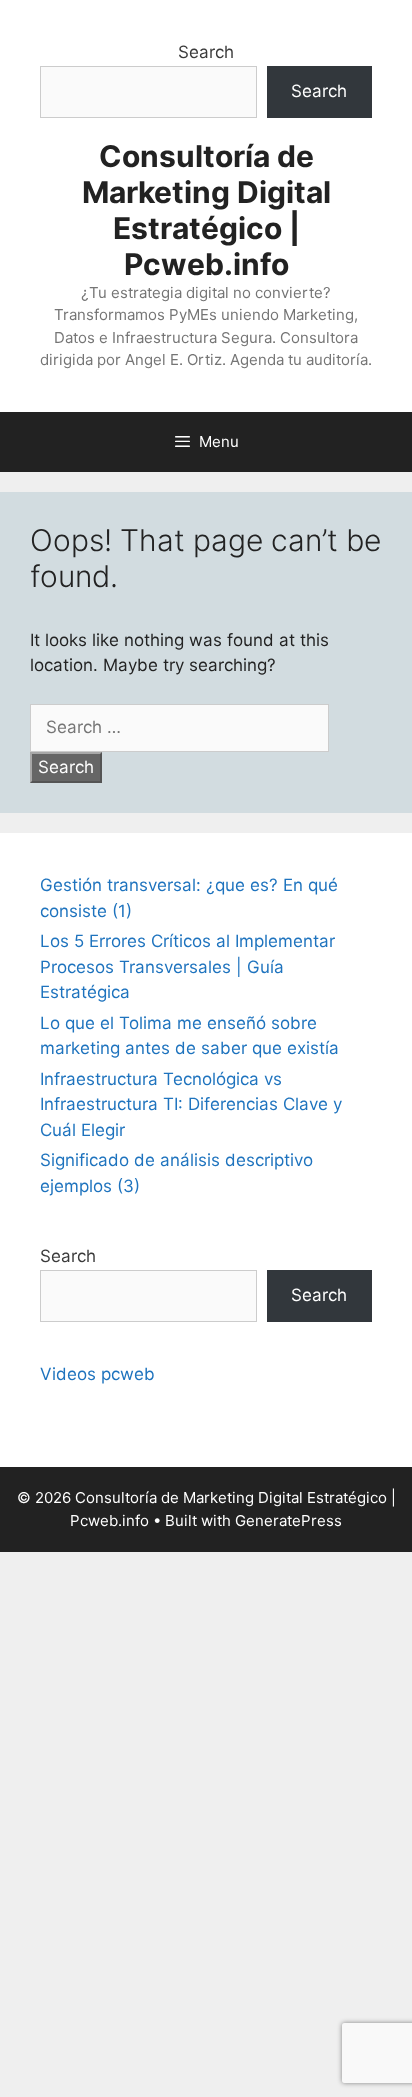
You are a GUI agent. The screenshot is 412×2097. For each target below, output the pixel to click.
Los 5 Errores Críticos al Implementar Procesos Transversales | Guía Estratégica (187, 966)
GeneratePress (288, 1520)
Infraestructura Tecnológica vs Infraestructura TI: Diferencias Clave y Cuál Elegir (191, 1104)
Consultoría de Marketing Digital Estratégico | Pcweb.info (206, 210)
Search (206, 52)
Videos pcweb (97, 1374)
